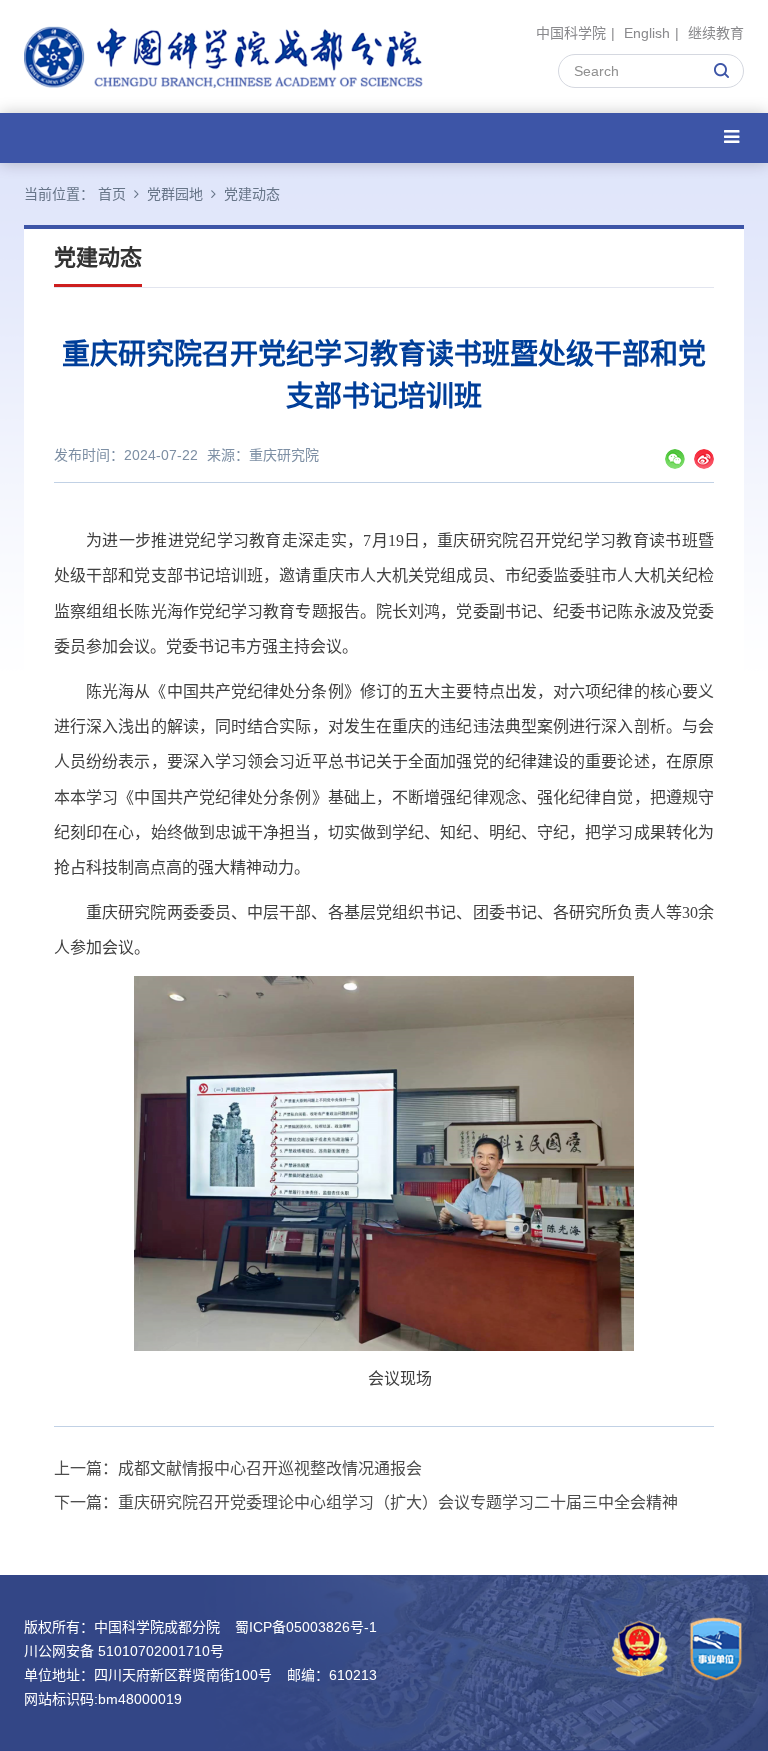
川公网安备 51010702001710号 (124, 1651)
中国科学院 (571, 33)
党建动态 (252, 194)
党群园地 (175, 194)
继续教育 (716, 33)
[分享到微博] (704, 459)
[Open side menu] (731, 137)
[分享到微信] (675, 459)
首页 (112, 194)
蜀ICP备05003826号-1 (306, 1627)
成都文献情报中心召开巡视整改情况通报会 (270, 1468)
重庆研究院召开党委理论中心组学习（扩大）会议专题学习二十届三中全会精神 (398, 1502)
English (647, 33)
